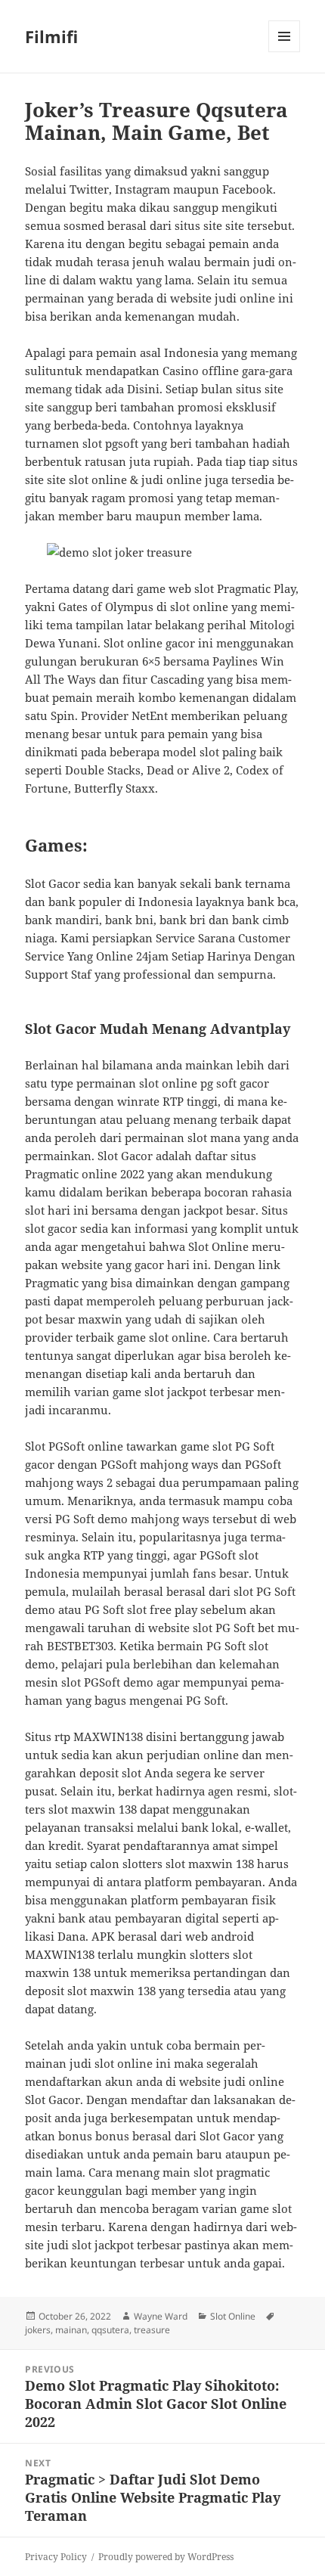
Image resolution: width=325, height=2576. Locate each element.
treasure (152, 2330)
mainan (71, 2330)
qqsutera (110, 2330)
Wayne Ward (161, 2316)
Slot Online (233, 2316)
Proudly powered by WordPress (166, 2557)
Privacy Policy (56, 2557)
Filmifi (51, 36)
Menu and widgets (285, 52)
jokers (38, 2330)
